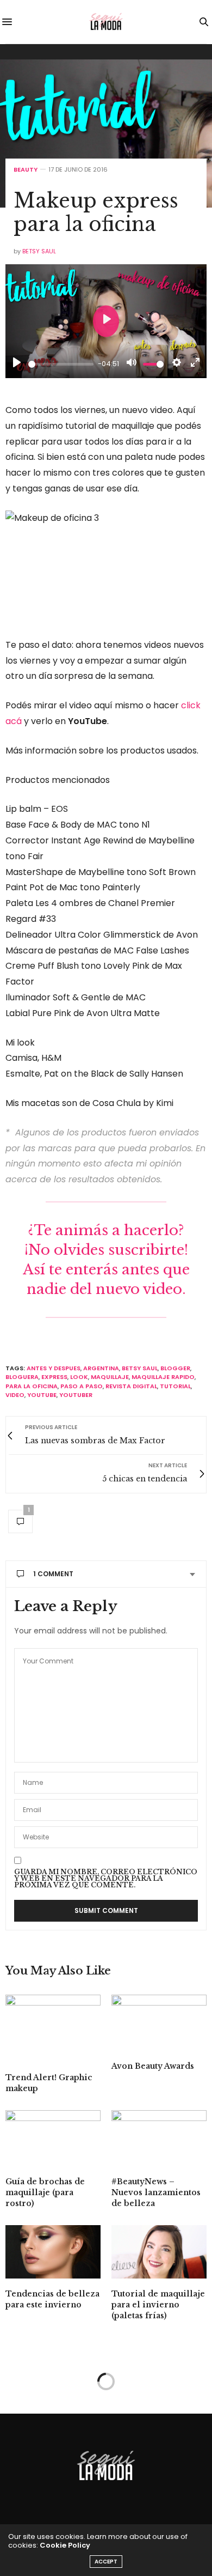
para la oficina (32, 1386)
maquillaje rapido (163, 1377)
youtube (42, 1395)
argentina (101, 1368)
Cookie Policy (65, 2545)
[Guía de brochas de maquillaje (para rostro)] (53, 2138)
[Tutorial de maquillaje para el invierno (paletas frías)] (159, 2252)
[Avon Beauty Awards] (159, 2023)
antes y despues (54, 1368)
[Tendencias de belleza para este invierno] (53, 2252)
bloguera (22, 1377)
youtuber (76, 1395)
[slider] (61, 364)
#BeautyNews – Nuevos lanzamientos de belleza (156, 2192)
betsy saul (140, 1368)
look (79, 1377)
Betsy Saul (39, 251)
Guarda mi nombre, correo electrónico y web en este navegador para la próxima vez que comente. (106, 1879)
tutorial (175, 1386)
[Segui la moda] (106, 22)
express (54, 1377)
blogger (175, 1368)
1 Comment (53, 1574)
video (15, 1395)
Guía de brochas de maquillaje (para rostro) (45, 2192)
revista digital (131, 1386)
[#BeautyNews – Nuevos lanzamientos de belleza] (159, 2138)
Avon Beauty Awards (153, 2066)
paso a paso (82, 1386)
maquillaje (110, 1377)
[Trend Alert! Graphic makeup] (53, 2028)
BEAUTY (26, 170)
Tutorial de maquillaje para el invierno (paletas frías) (158, 2305)
